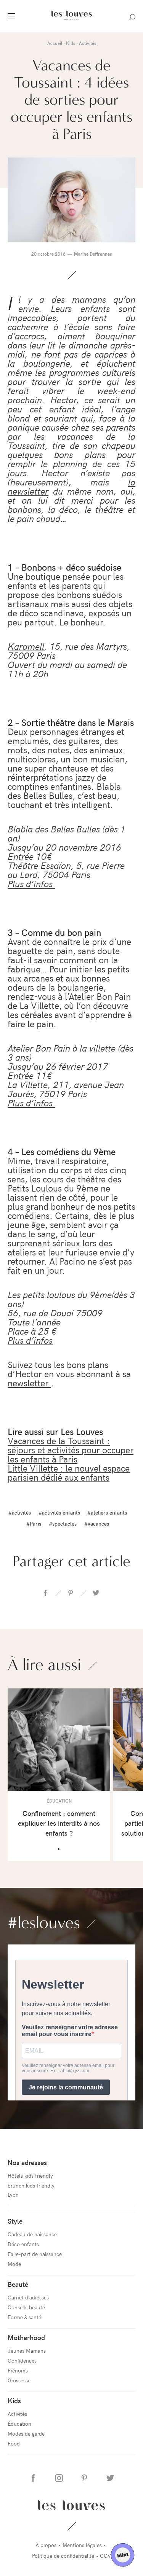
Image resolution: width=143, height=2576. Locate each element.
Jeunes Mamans (27, 2351)
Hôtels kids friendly (30, 2176)
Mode (14, 2264)
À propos (46, 2545)
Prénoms (18, 2370)
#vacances (97, 1523)
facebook (45, 1593)
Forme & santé (24, 2317)
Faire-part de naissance (35, 2254)
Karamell (26, 646)
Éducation (19, 2424)
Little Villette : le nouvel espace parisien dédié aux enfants (69, 1472)
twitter (96, 1593)
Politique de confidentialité (63, 2556)
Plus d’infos (31, 883)
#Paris (34, 1523)
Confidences (22, 2360)
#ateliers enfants (107, 1512)
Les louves (71, 2505)
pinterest (71, 1593)
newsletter (29, 1383)
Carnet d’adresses (28, 2297)
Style (15, 2221)
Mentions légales (82, 2545)
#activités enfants (59, 1512)
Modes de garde (26, 2434)
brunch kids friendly (31, 2185)
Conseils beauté (26, 2307)
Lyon (13, 2195)
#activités (20, 1512)
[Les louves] (71, 21)
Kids (14, 2400)
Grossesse (19, 2380)
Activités (17, 2414)
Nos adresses (27, 2162)
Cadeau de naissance (32, 2234)
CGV (105, 2556)
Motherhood (26, 2337)
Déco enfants (23, 2244)
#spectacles (63, 1523)
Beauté (18, 2284)
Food (14, 2443)
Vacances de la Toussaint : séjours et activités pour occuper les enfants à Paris (71, 1449)
